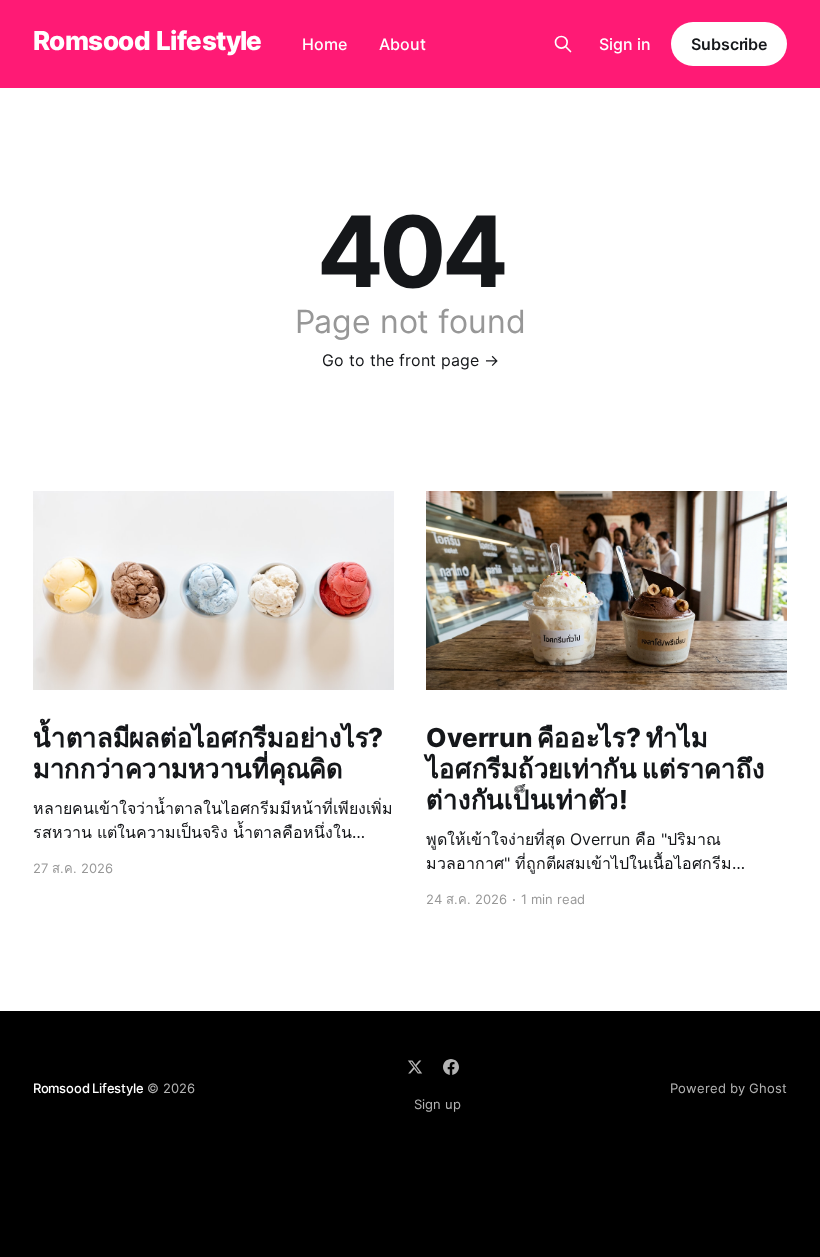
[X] (415, 1067)
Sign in (625, 44)
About (402, 44)
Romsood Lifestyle (147, 41)
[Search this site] (563, 44)
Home (324, 44)
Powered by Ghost (728, 1088)
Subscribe (729, 44)
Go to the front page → (410, 360)
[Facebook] (451, 1067)
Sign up (437, 1104)
